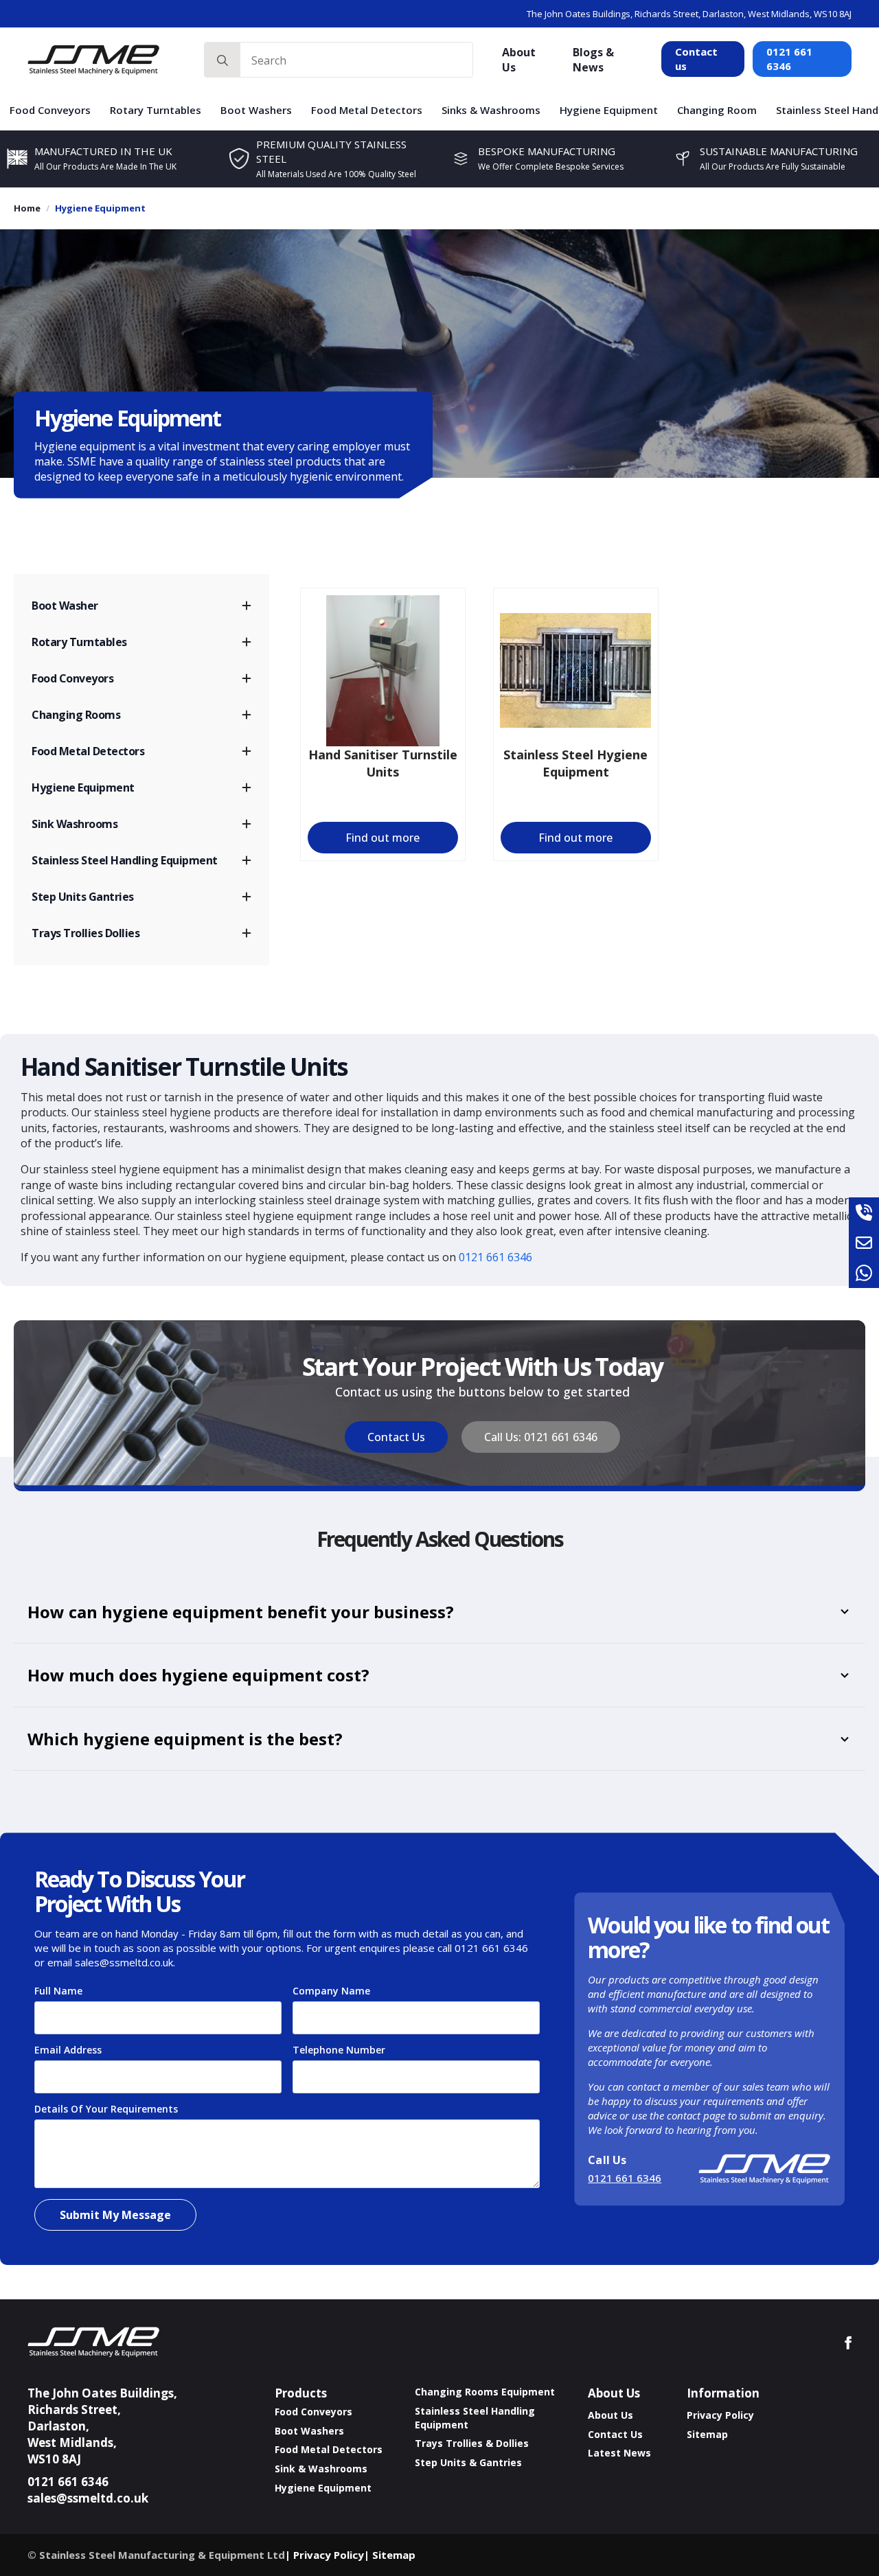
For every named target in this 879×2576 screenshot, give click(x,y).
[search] (222, 60)
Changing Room (717, 110)
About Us (519, 60)
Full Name (62, 1991)
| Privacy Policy (324, 2555)
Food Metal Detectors (367, 110)
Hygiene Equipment (609, 110)
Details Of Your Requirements (110, 2109)
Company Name (331, 1991)
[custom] (864, 1212)
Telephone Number (343, 2050)
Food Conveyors (50, 110)
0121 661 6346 (789, 59)
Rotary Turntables (156, 110)
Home (27, 208)
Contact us (696, 59)
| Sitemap (390, 2555)
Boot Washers (256, 110)
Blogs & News (593, 60)
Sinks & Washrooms (491, 110)
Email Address (72, 2050)
